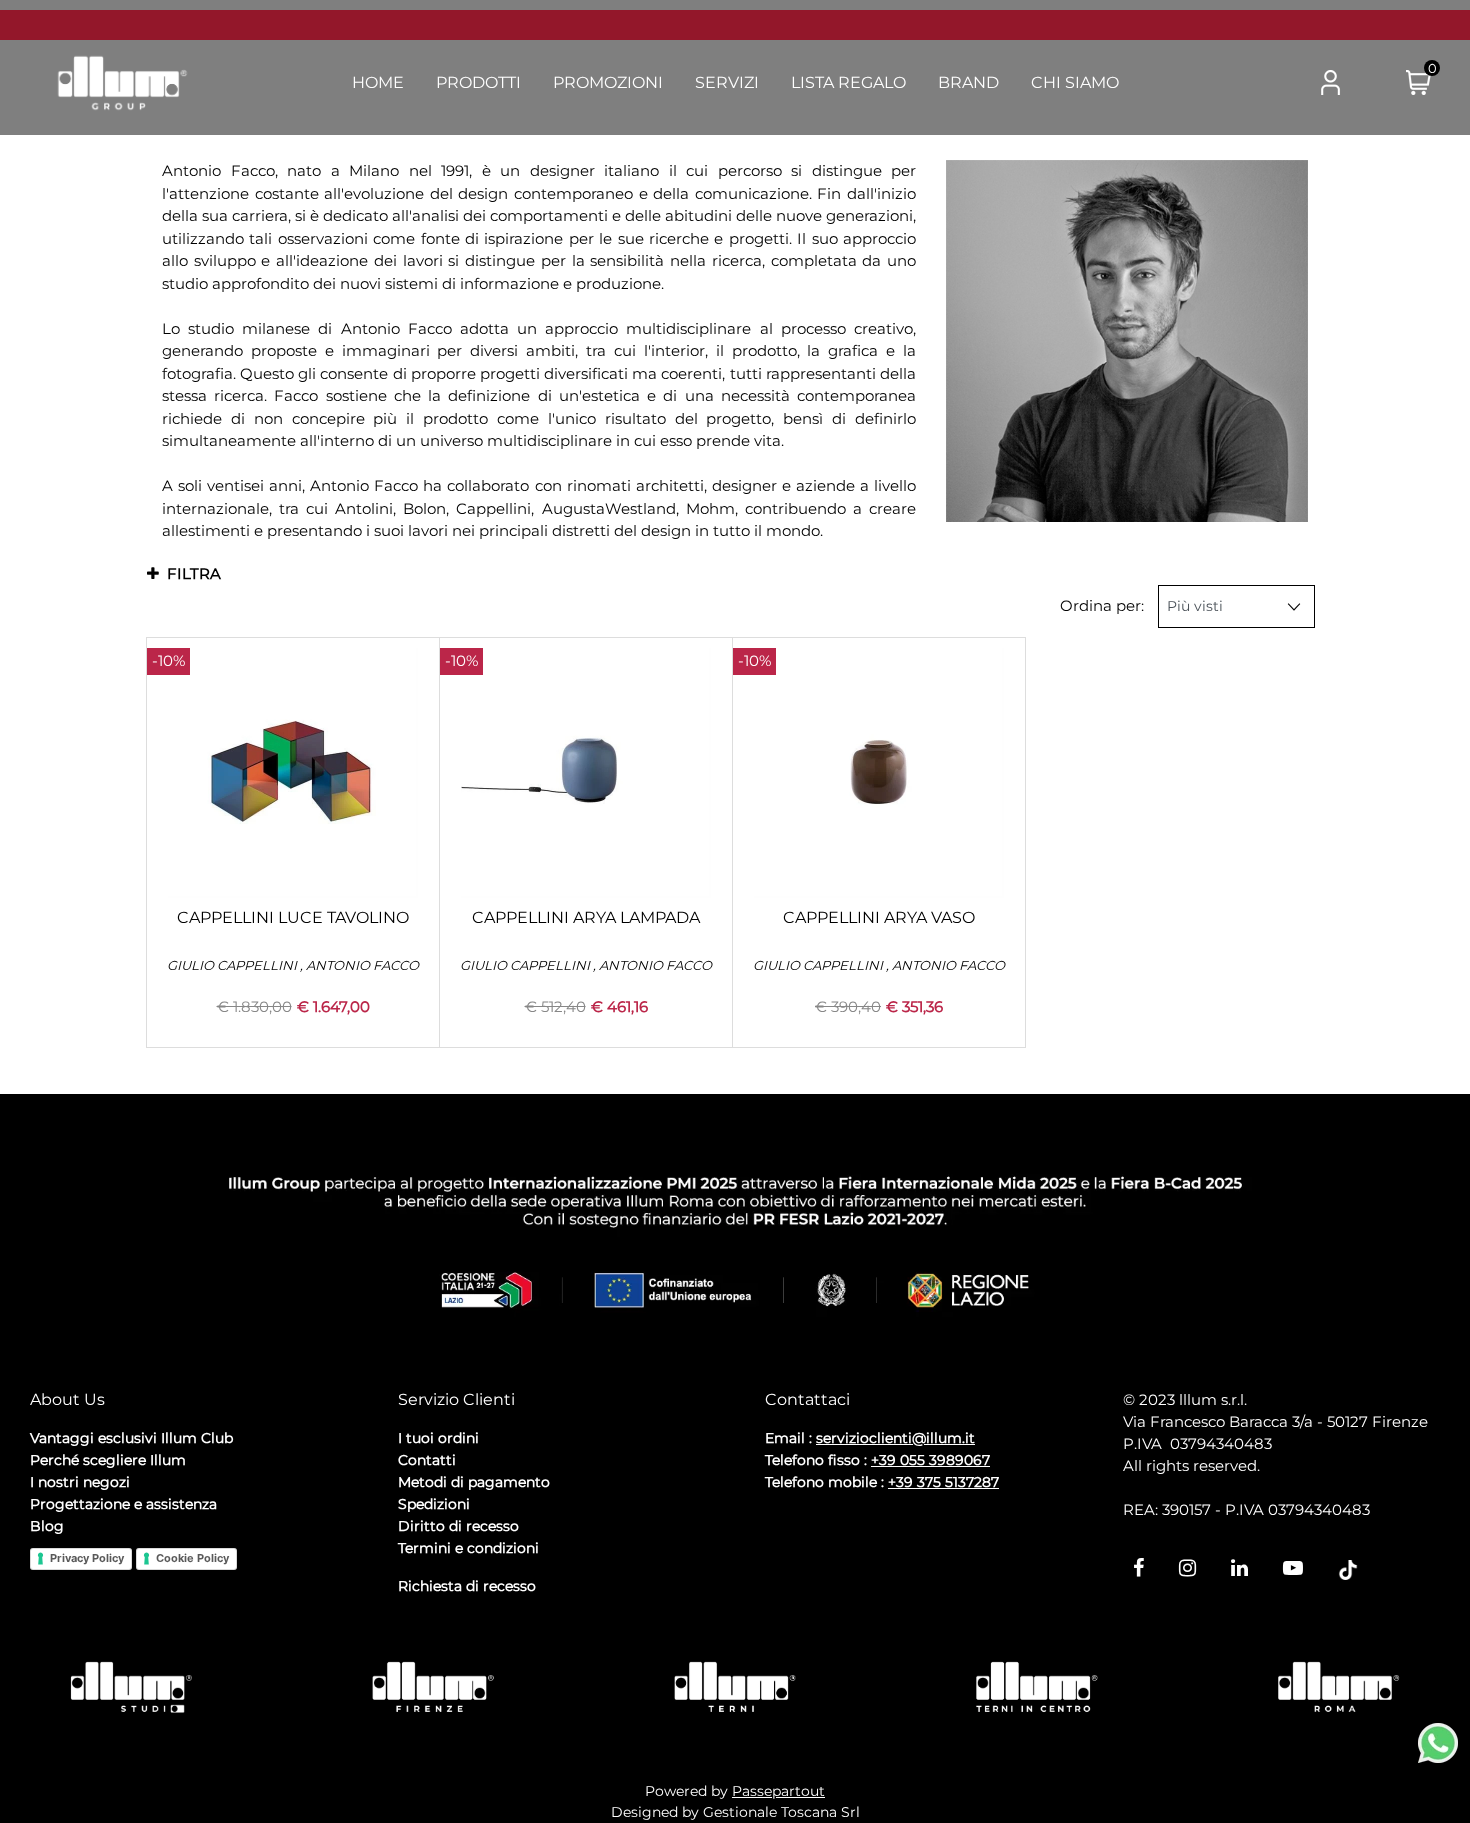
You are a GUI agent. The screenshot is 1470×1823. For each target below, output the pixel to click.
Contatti (427, 1460)
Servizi (727, 82)
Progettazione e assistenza (123, 1504)
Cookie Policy (192, 1558)
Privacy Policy (87, 1558)
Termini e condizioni (468, 1548)
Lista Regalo (848, 82)
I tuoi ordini (438, 1438)
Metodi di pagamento (474, 1482)
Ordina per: (1102, 605)
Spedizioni (434, 1504)
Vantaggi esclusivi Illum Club (131, 1438)
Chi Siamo (1075, 82)
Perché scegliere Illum (108, 1460)
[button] (1251, 84)
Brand (968, 82)
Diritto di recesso (458, 1526)
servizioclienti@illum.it (895, 1438)
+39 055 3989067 (930, 1460)
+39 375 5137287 (943, 1482)
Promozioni (608, 82)
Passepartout (778, 1791)
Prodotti (478, 82)
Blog (47, 1526)
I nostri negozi (80, 1482)
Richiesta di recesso (467, 1586)
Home (378, 82)
